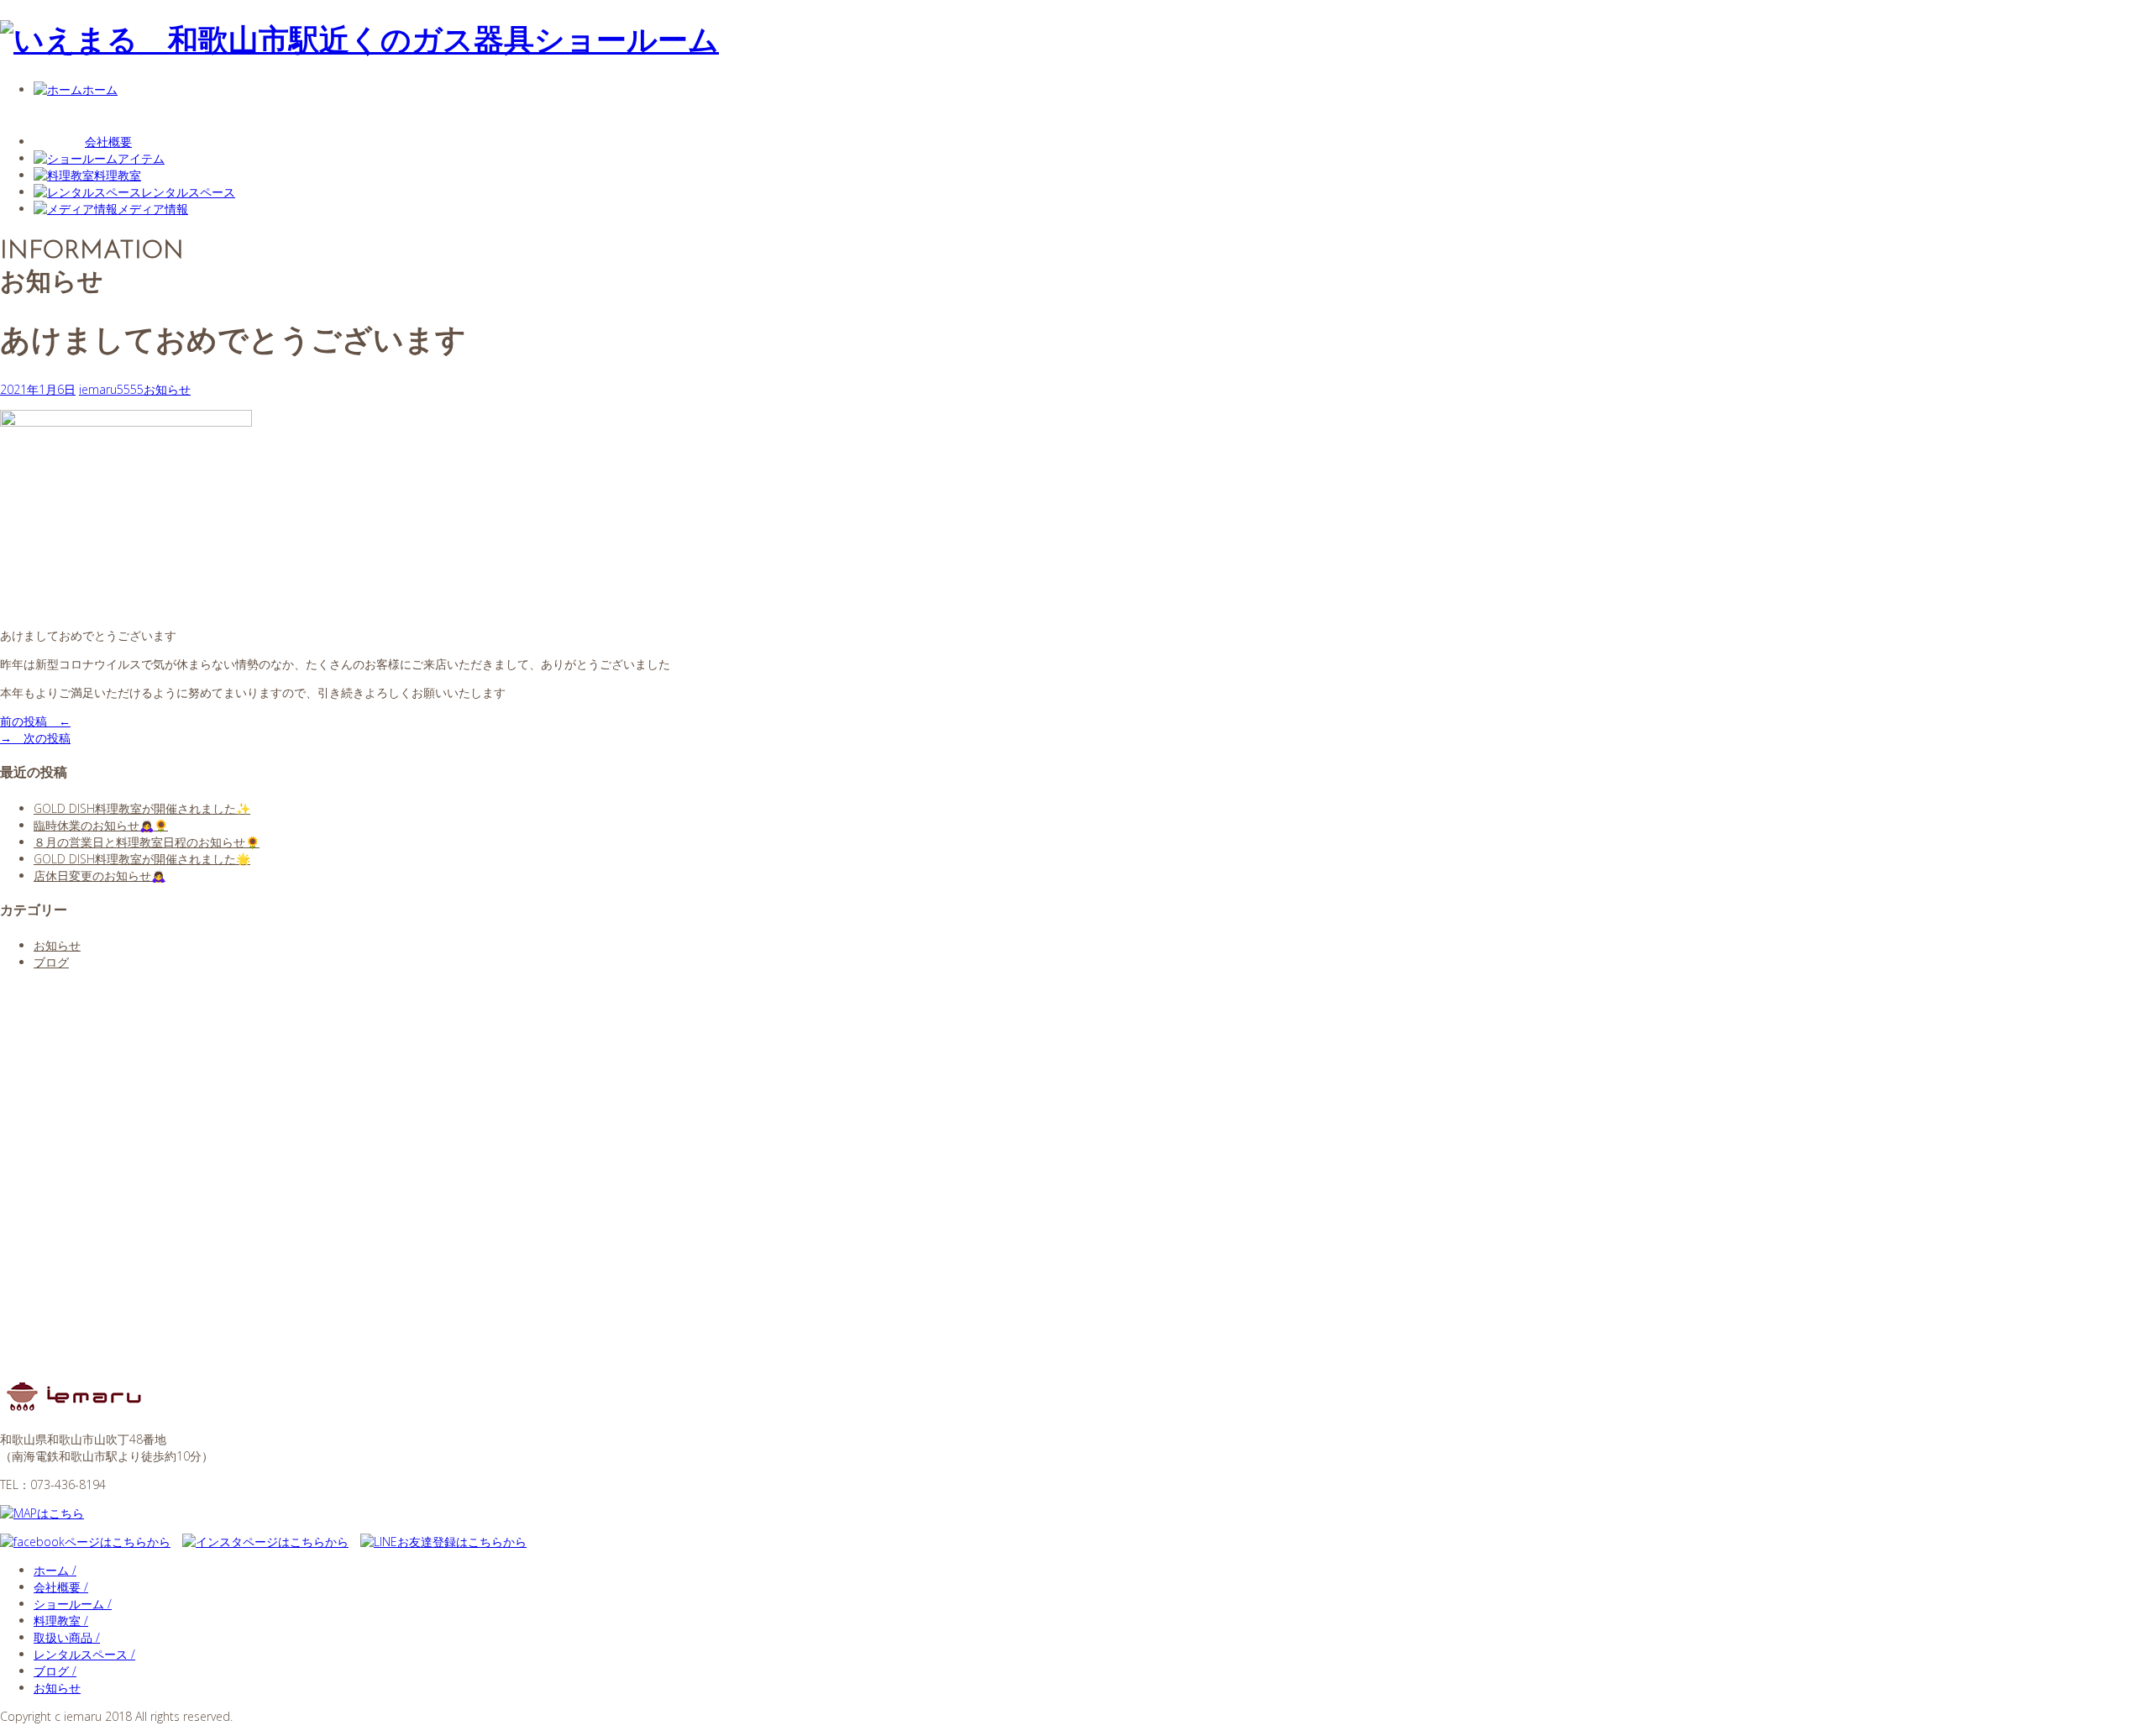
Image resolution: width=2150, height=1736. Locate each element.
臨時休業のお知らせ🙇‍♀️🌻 (101, 825)
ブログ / (55, 1671)
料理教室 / (61, 1621)
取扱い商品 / (67, 1637)
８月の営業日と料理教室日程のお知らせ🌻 (147, 842)
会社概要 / (61, 1587)
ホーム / (55, 1570)
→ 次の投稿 (35, 738)
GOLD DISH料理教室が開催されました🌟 (142, 859)
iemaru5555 (111, 389)
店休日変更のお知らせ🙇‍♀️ (100, 876)
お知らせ (167, 389)
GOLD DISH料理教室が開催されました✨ (142, 808)
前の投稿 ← (35, 721)
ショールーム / (73, 1604)
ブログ (51, 962)
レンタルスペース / (84, 1654)
